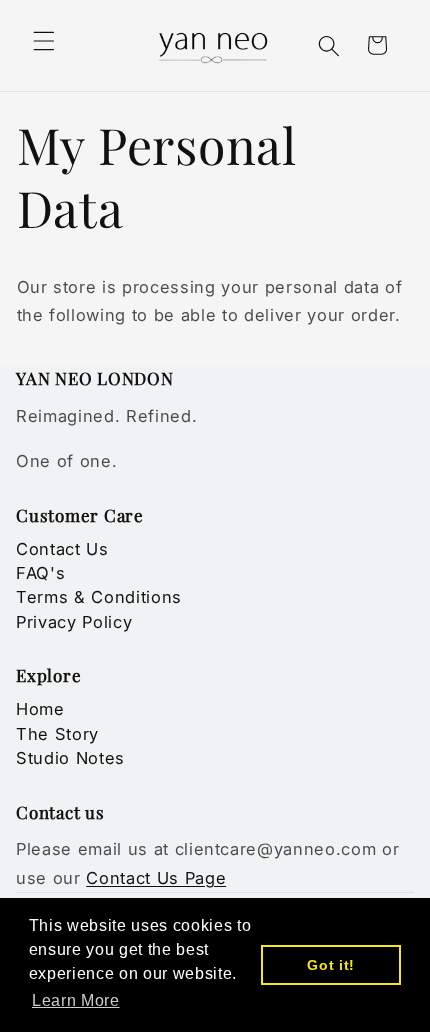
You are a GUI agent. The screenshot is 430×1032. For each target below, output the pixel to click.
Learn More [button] (76, 1000)
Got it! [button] (331, 965)
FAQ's (40, 573)
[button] (44, 41)
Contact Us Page (156, 878)
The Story (57, 734)
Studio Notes (70, 758)
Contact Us (62, 549)
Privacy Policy (74, 622)
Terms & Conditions (99, 597)
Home (40, 709)
